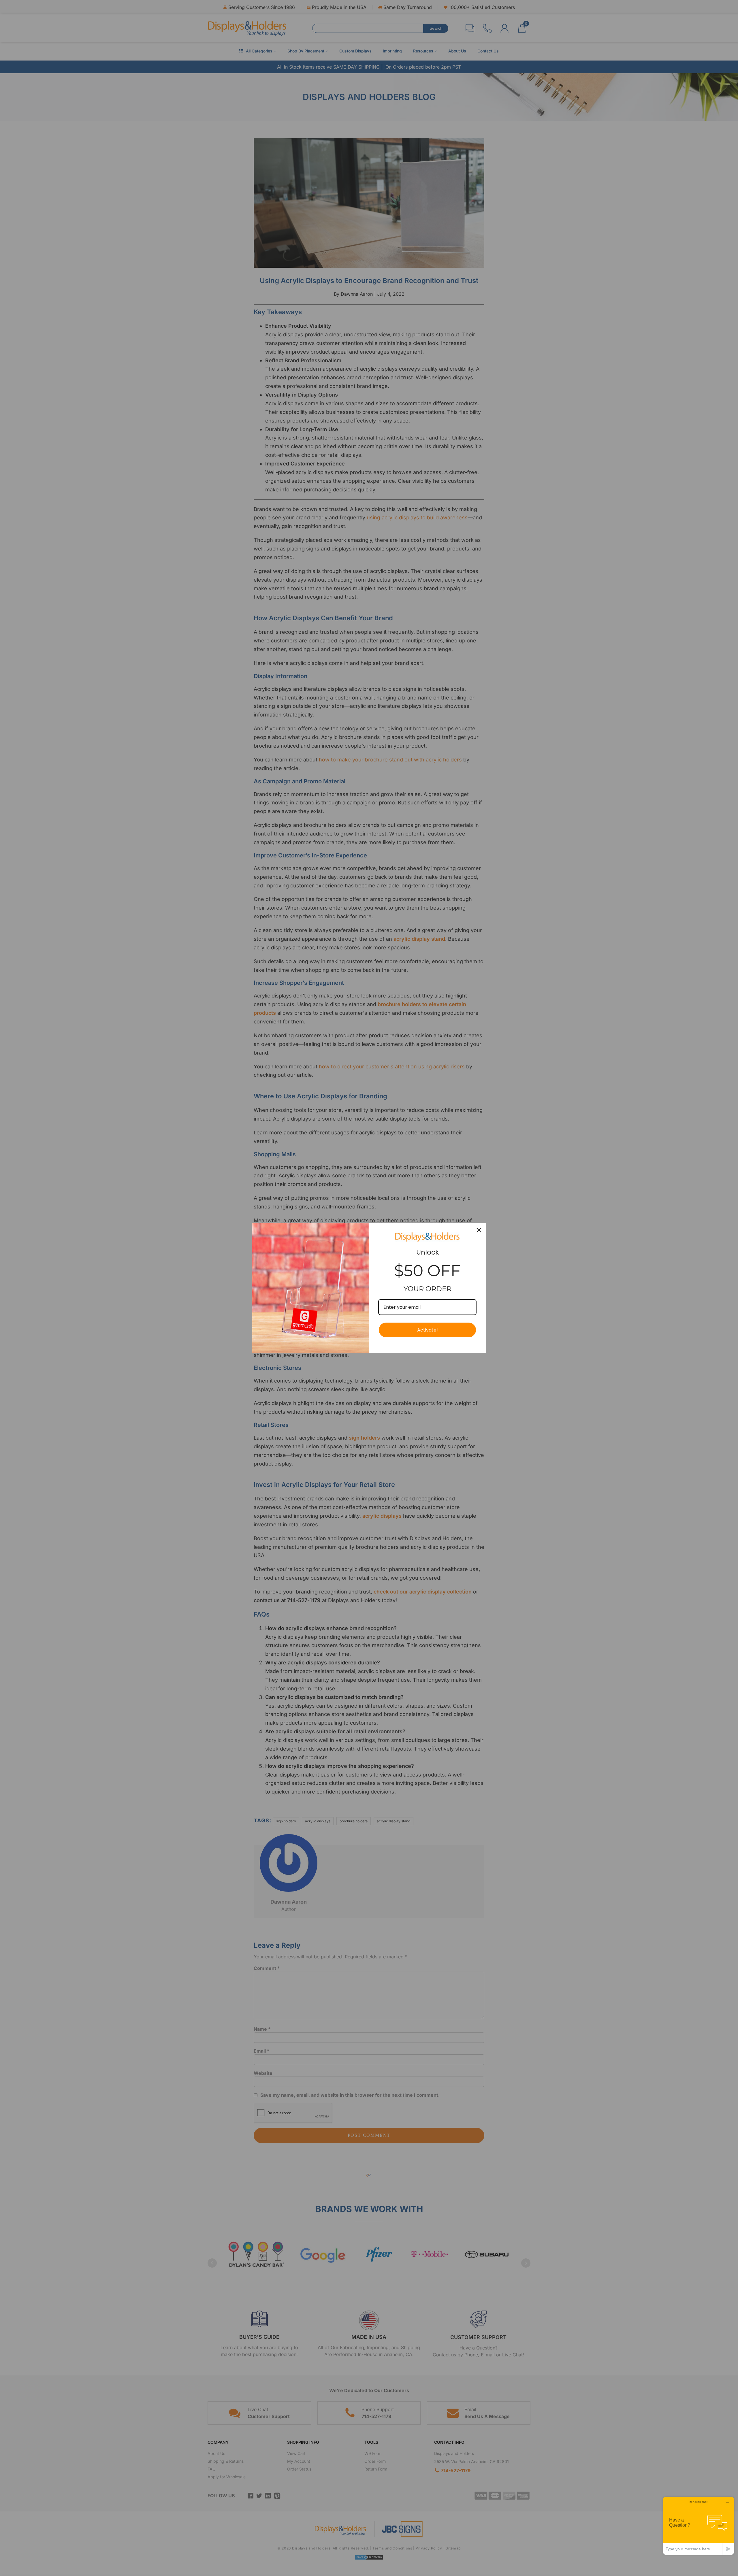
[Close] (479, 1230)
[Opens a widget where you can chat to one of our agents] (699, 2526)
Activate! (428, 1330)
